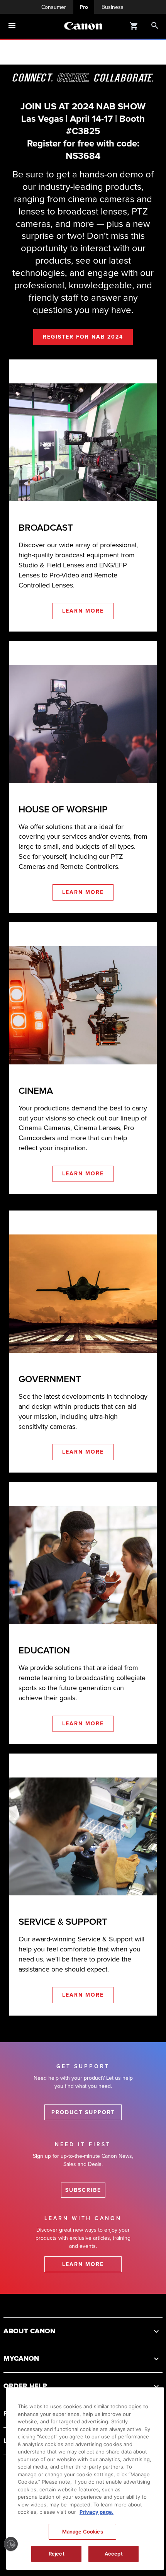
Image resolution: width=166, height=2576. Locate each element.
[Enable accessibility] (11, 2544)
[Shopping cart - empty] (134, 26)
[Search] (155, 26)
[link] (46, 528)
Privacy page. (97, 2512)
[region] (85, 2479)
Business (113, 7)
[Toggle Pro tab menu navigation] (12, 26)
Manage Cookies (83, 2532)
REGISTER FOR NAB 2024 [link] (83, 336)
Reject (57, 2554)
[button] (83, 2331)
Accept (114, 2554)
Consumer (54, 7)
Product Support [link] (83, 2112)
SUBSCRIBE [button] (83, 2190)
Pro (84, 7)
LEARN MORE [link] (83, 611)
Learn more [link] (83, 2264)
